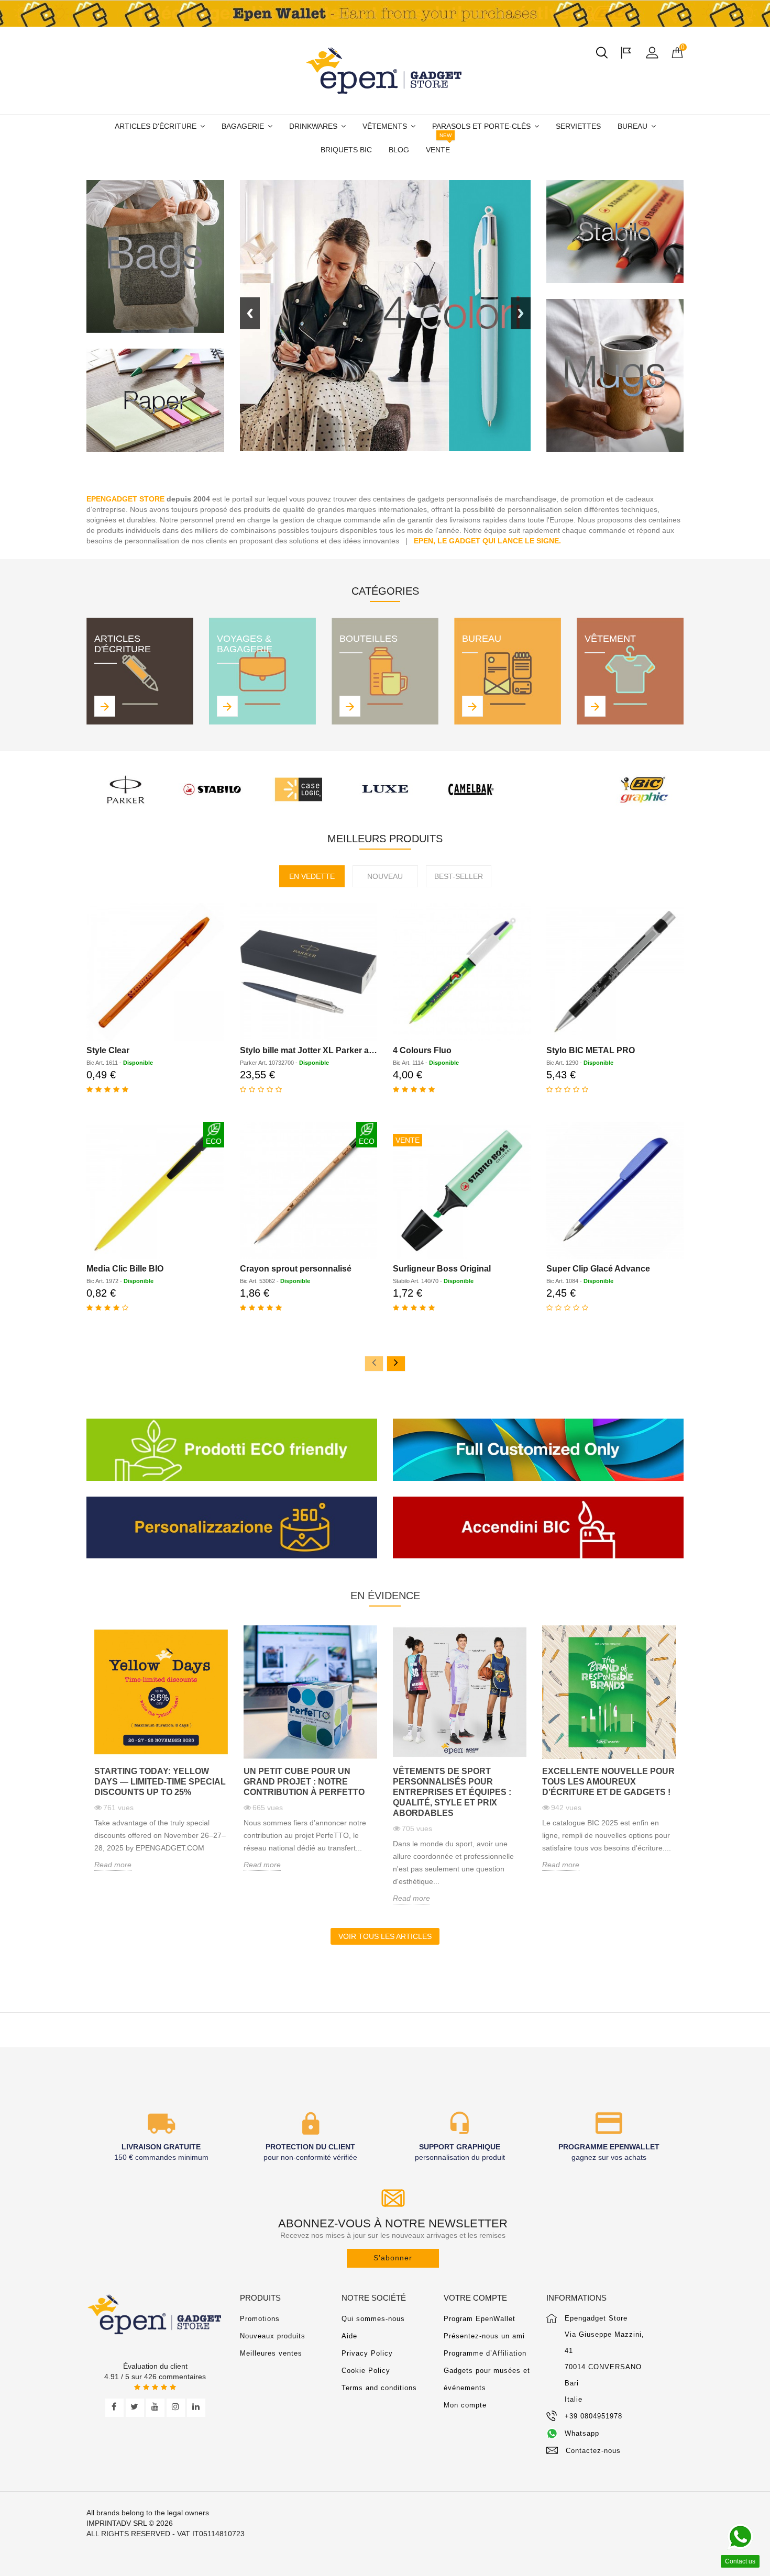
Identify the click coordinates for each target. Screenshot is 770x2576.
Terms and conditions (379, 2388)
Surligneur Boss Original (442, 1269)
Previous (250, 313)
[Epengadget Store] (155, 2314)
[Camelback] (471, 790)
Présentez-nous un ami (484, 2336)
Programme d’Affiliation (485, 2353)
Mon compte (465, 2405)
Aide (349, 2336)
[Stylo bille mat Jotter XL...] (309, 972)
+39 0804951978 (593, 2416)
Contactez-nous (593, 2451)
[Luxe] (385, 790)
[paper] (155, 400)
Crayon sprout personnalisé (296, 1269)
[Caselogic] (299, 790)
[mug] (615, 375)
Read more (113, 1865)
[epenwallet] (385, 14)
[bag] (155, 257)
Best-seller (459, 876)
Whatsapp (582, 2433)
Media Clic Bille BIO (125, 1269)
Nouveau (385, 876)
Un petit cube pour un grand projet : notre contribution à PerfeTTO (304, 1782)
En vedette (312, 876)
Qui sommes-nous (373, 2319)
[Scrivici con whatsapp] (740, 2537)
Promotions (260, 2319)
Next (521, 313)
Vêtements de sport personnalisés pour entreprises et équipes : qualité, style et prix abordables (452, 1792)
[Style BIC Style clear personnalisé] (155, 972)
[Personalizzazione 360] (232, 1527)
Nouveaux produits (273, 2336)
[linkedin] (196, 2408)
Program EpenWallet (480, 2319)
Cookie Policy (366, 2371)
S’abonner (393, 2258)
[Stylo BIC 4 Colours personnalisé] (462, 972)
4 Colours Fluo (422, 1050)
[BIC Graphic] (644, 790)
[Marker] (385, 316)
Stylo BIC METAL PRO (591, 1050)
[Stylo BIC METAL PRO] (615, 972)
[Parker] (126, 790)
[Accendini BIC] (538, 1527)
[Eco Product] (232, 1449)
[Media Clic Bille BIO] (155, 1191)
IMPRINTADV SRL (117, 2523)
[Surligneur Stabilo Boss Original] (462, 1191)
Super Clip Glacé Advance (598, 1269)
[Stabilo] (615, 232)
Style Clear (108, 1050)
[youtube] (155, 2408)
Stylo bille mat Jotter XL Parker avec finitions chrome (345, 1050)
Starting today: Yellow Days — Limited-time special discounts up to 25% (160, 1782)
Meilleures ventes (271, 2353)
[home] (385, 70)
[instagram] (176, 2408)
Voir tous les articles (385, 1936)
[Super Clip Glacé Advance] (615, 1191)
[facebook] (114, 2408)
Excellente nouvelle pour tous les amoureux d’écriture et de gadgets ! (608, 1782)
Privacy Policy (367, 2353)
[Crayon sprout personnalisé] (309, 1191)
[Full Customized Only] (538, 1449)
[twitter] (135, 2408)
